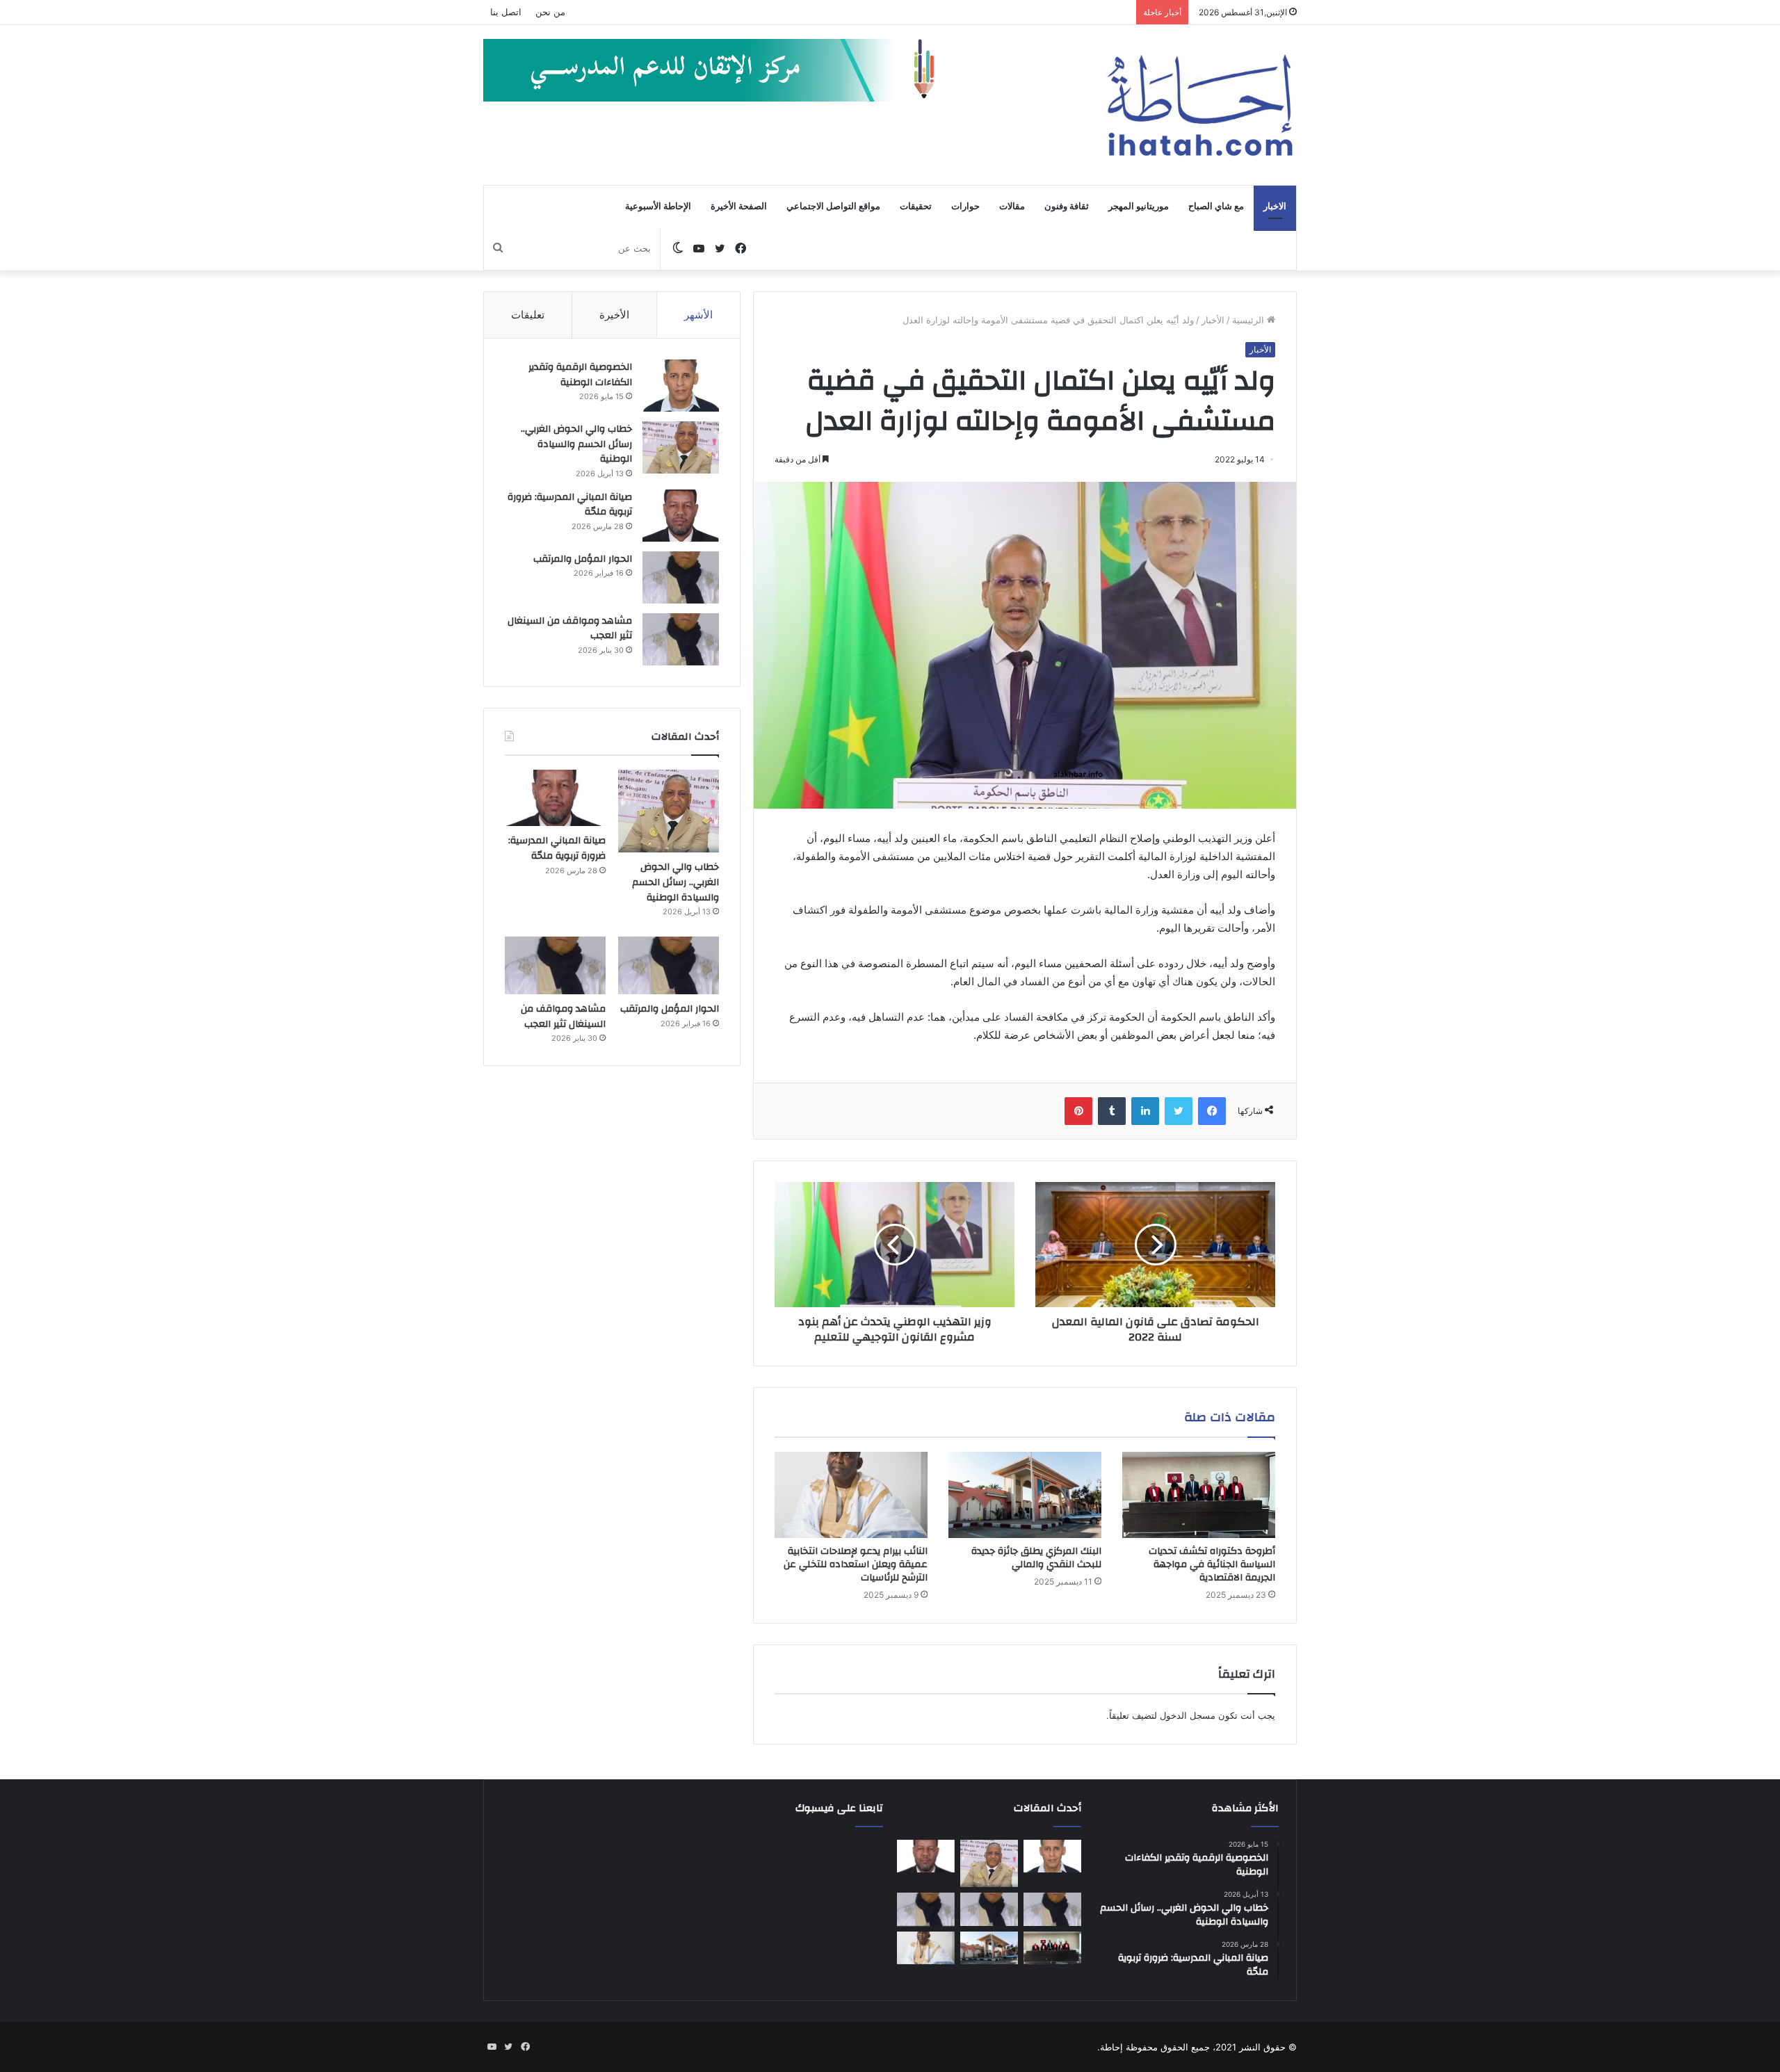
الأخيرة (614, 315)
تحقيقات (916, 207)
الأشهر (698, 315)
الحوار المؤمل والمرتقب (583, 559)
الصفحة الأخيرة (739, 207)
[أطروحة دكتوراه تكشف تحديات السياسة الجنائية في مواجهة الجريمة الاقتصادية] (1199, 1495)
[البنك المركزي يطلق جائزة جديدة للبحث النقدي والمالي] (1025, 1495)
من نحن (550, 12)
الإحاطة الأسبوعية (658, 207)
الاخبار (1275, 207)
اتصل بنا (506, 12)
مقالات (1012, 207)
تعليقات (528, 315)
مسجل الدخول (1188, 1715)
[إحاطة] (1200, 105)
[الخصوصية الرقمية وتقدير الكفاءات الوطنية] (681, 386)
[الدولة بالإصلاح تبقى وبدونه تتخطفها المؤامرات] (926, 1909)
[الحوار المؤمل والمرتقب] (681, 577)
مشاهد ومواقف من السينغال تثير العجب (570, 629)
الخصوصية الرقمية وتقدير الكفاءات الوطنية (580, 375)
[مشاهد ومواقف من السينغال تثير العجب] (681, 639)
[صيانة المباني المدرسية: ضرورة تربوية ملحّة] (681, 516)
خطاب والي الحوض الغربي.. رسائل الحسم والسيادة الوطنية (576, 444)
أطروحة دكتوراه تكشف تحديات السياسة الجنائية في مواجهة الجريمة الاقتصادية (1212, 1564)
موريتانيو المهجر (1139, 207)
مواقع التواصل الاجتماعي (833, 207)
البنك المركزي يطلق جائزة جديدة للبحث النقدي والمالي (1036, 1558)
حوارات (965, 207)
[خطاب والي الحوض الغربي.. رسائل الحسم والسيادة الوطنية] (681, 447)
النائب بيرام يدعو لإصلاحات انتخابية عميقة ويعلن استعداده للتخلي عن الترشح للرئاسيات (856, 1564)
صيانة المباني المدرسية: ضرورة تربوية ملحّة (570, 505)
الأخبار (1213, 320)
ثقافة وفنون (1067, 207)
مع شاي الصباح (1216, 207)
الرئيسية (1249, 320)
